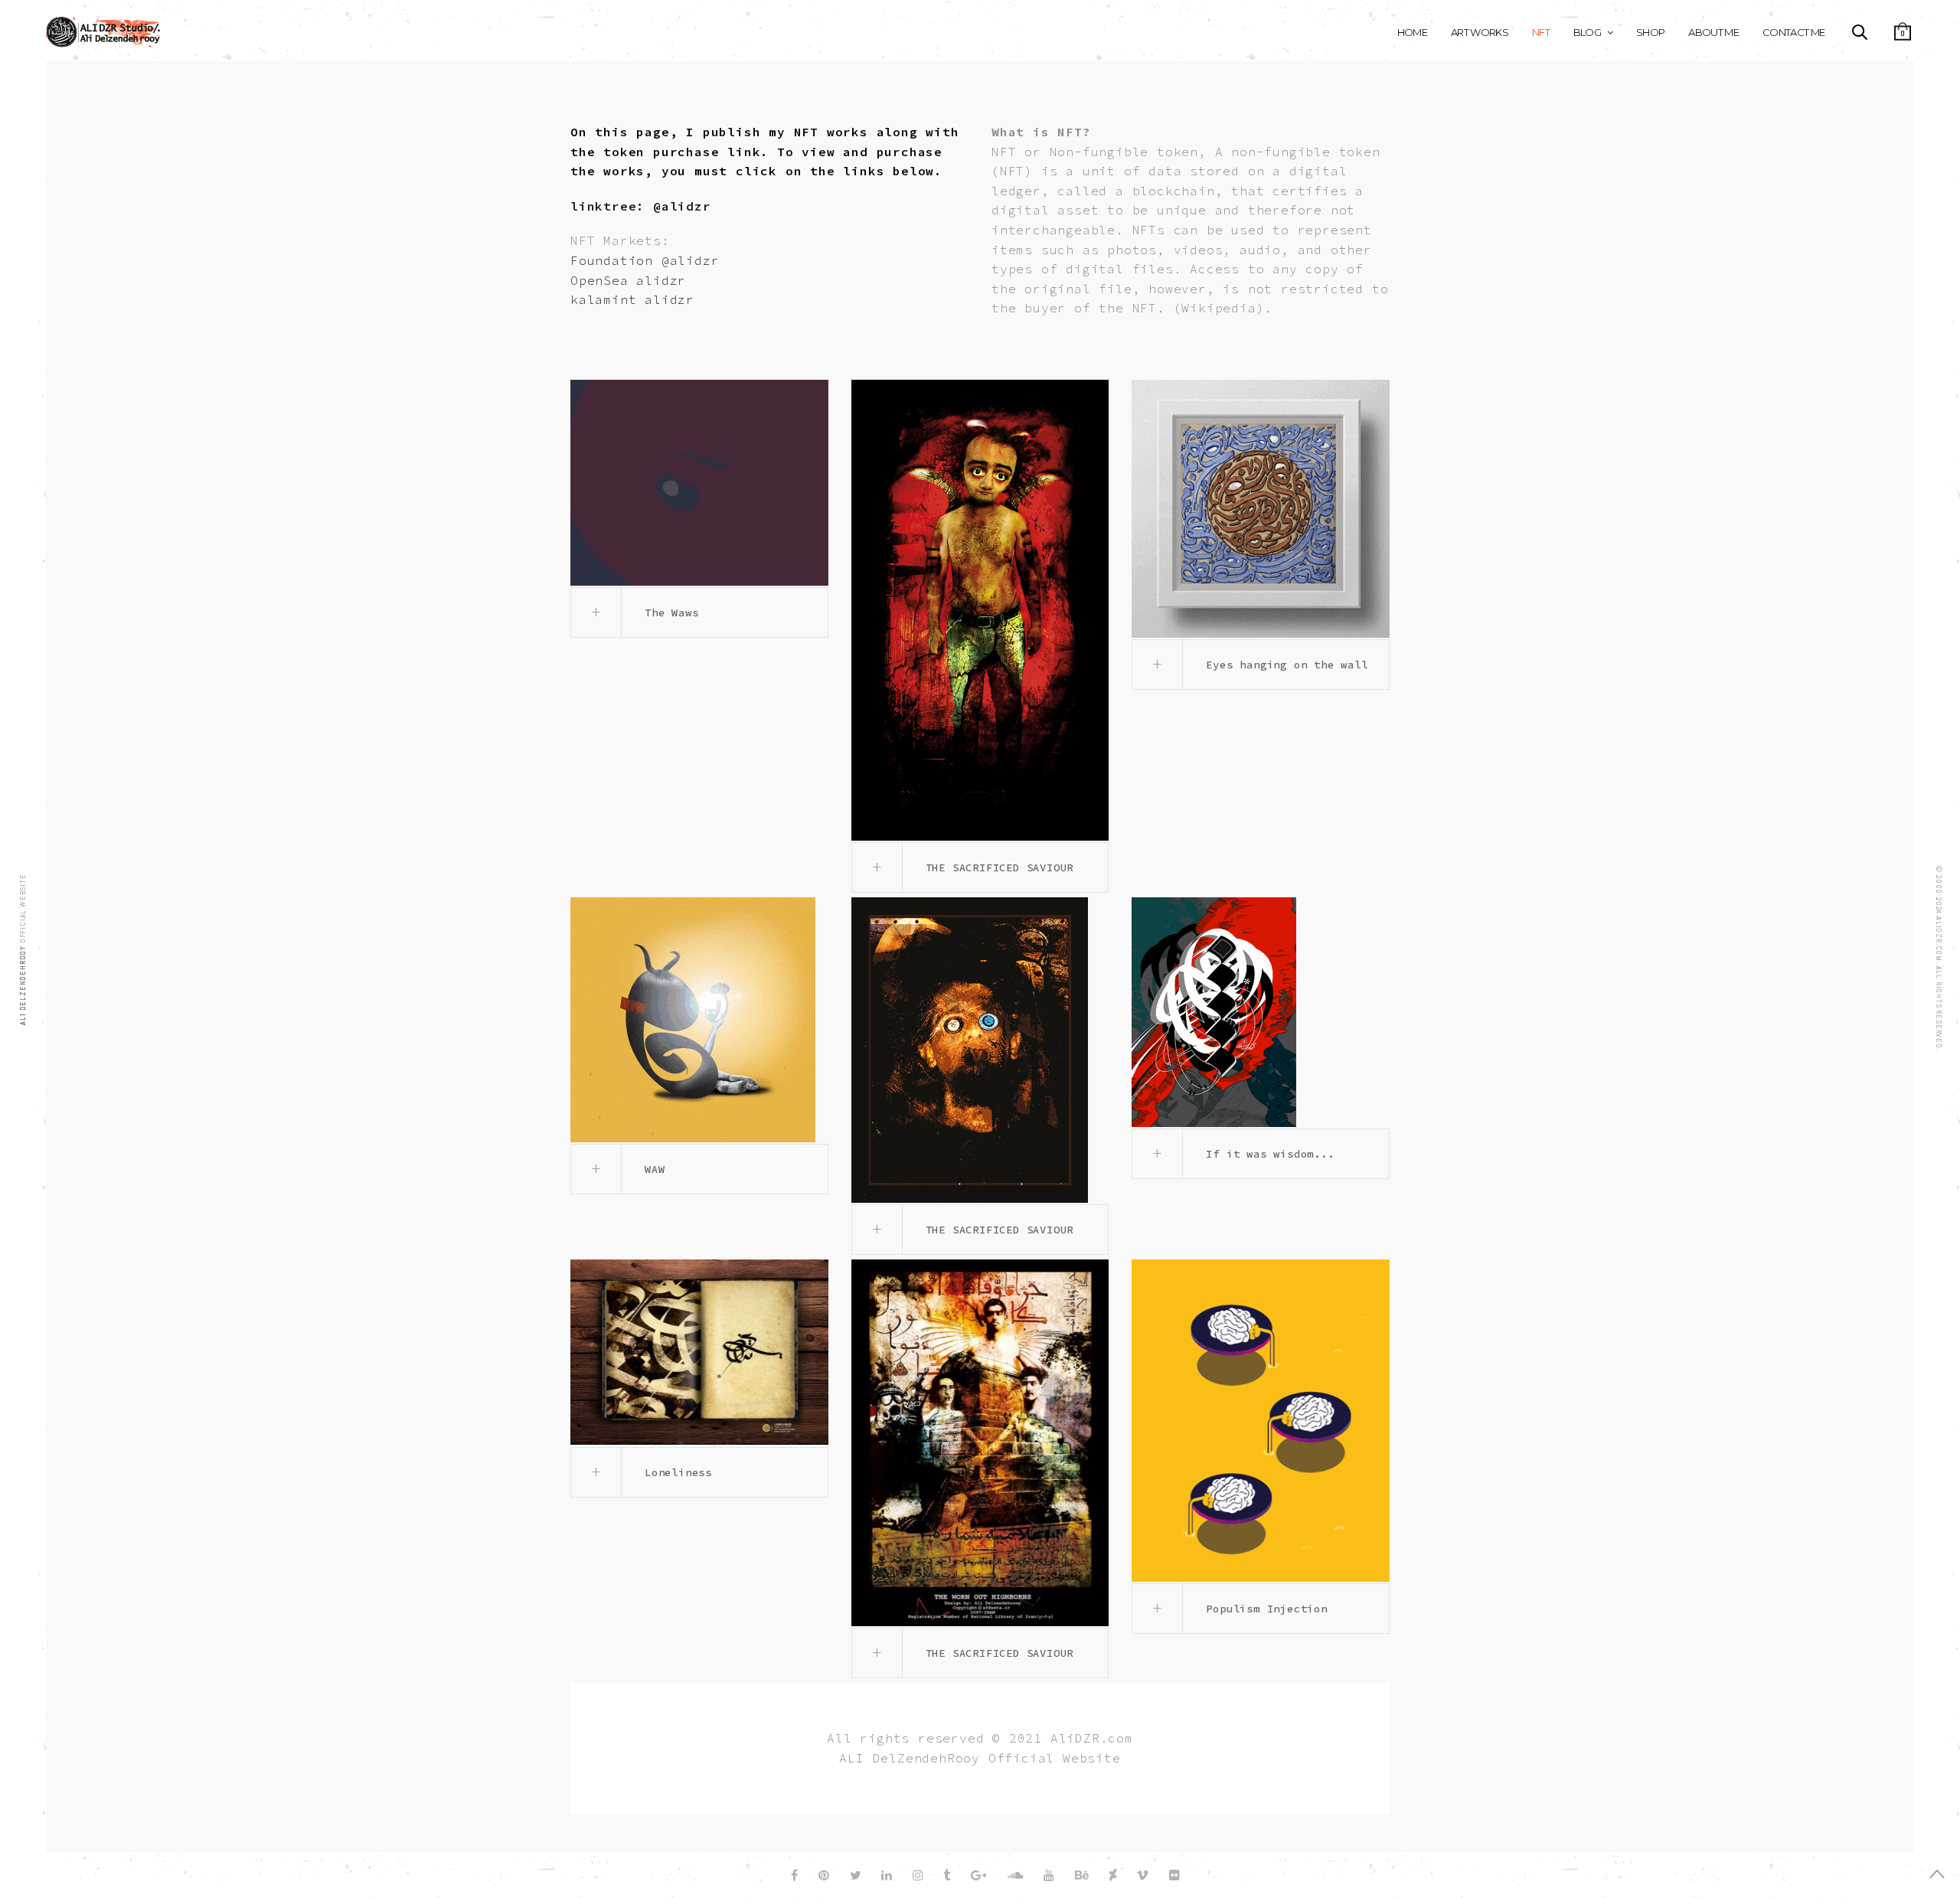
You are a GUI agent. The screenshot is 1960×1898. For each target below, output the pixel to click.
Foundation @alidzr (645, 260)
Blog (1587, 32)
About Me (1713, 32)
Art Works (1480, 32)
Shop (1650, 32)
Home (1412, 32)
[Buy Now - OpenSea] (980, 610)
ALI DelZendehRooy (23, 984)
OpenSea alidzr (628, 280)
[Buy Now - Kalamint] (699, 483)
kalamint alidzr (632, 299)
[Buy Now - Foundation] (1261, 509)
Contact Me (1794, 32)
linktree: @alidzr (641, 206)
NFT (1541, 32)
